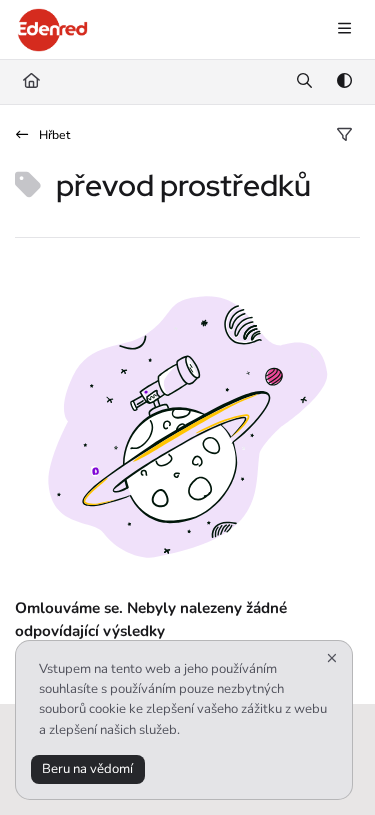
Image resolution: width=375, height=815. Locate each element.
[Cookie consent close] (332, 658)
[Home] (52, 30)
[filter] (344, 136)
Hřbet (53, 135)
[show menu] (344, 30)
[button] (330, 765)
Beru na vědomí (87, 769)
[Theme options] (344, 82)
